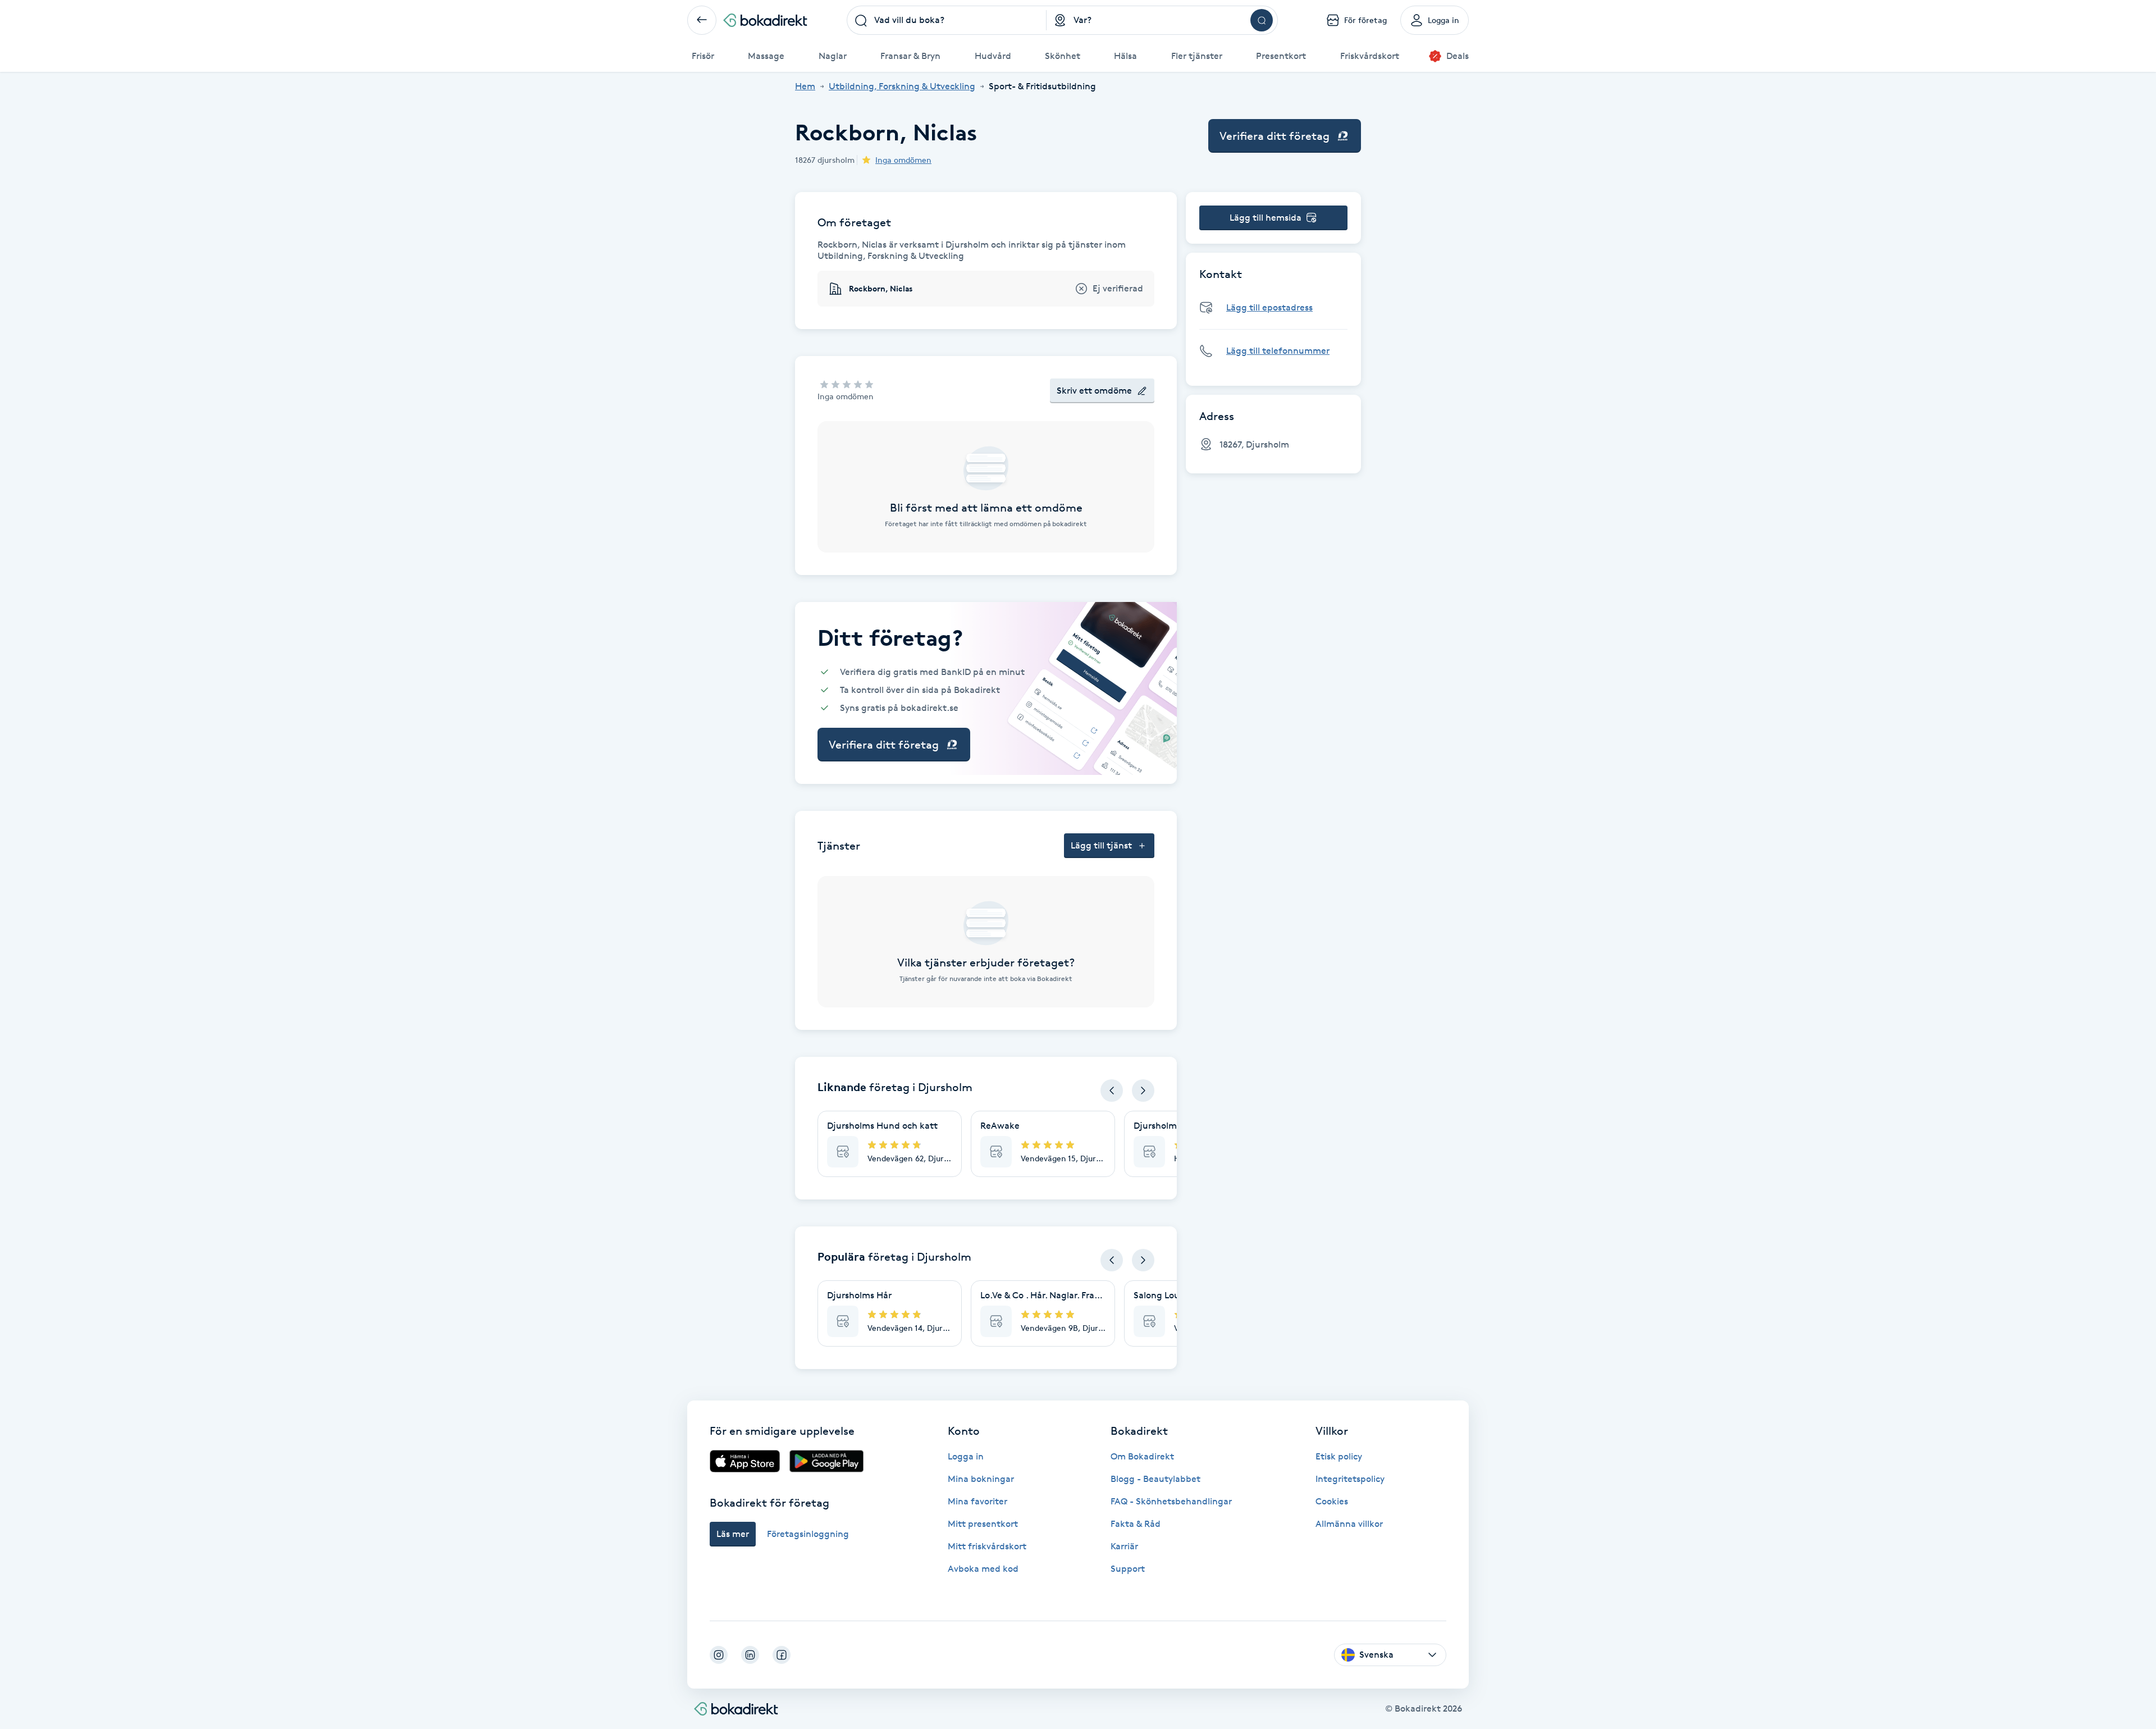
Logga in (966, 1456)
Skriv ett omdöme (1094, 391)
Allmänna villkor (1349, 1524)
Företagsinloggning (808, 1534)
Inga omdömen (903, 160)
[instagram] (719, 1655)
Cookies (1332, 1501)
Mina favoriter (977, 1501)
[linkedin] (750, 1655)
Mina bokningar (981, 1479)
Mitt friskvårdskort (987, 1546)
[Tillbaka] (702, 20)
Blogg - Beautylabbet (1155, 1479)
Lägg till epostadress (1269, 307)
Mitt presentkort (983, 1524)
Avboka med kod (983, 1569)
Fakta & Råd (1136, 1524)
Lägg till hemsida (1266, 218)
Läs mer (733, 1534)
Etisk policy (1339, 1456)
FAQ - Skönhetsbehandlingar (1171, 1501)
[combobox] (947, 20)
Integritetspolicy (1350, 1479)
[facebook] (782, 1655)
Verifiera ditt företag (1275, 136)
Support (1128, 1569)
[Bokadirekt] (765, 20)
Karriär (1124, 1546)
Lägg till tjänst (1101, 845)
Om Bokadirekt (1142, 1456)
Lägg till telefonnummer (1278, 351)
